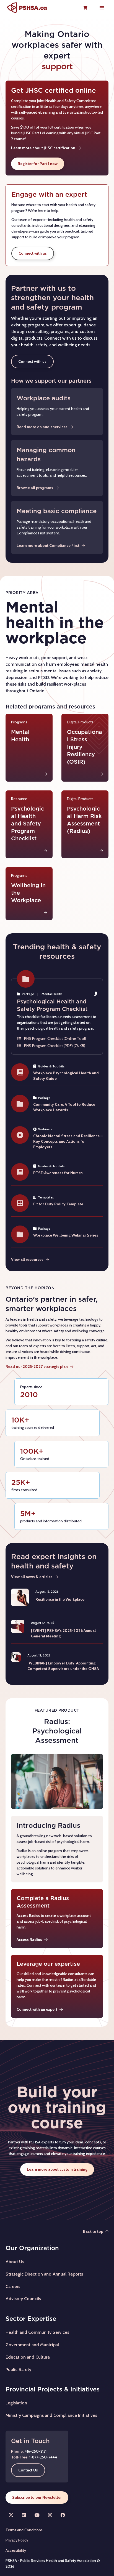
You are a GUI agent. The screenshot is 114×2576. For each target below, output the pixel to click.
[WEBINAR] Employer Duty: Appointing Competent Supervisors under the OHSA (63, 1666)
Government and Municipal (32, 2345)
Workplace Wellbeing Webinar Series (66, 1235)
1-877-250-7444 (43, 2457)
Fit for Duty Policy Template (58, 1204)
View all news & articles (32, 1577)
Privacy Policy (17, 2540)
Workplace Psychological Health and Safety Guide (66, 1076)
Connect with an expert (37, 2009)
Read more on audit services (42, 427)
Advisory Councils (23, 2299)
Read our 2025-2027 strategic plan (37, 1366)
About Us (15, 2262)
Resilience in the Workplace (60, 1599)
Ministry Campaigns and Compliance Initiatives (51, 2415)
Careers (13, 2286)
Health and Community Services (37, 2332)
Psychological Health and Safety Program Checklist (28, 824)
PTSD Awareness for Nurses (58, 1173)
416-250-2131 (36, 2451)
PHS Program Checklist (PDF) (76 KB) (55, 1046)
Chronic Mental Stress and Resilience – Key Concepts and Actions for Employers (68, 1141)
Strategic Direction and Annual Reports (44, 2274)
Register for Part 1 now (38, 164)
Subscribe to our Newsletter (37, 2497)
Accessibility (16, 2550)
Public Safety (18, 2369)
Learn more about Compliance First (48, 545)
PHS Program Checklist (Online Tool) (55, 1038)
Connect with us (33, 253)
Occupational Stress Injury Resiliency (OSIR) (85, 747)
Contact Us (28, 2470)
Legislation (16, 2403)
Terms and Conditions (24, 2530)
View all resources (27, 1259)
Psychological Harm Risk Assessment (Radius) (84, 820)
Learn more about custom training (57, 2169)
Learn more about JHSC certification (43, 148)
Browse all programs (35, 488)
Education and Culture (28, 2357)
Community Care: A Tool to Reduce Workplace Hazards (64, 1107)
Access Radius (29, 1940)
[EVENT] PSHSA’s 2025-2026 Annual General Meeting (63, 1633)
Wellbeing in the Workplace (28, 893)
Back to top (93, 2231)
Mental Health (20, 736)
